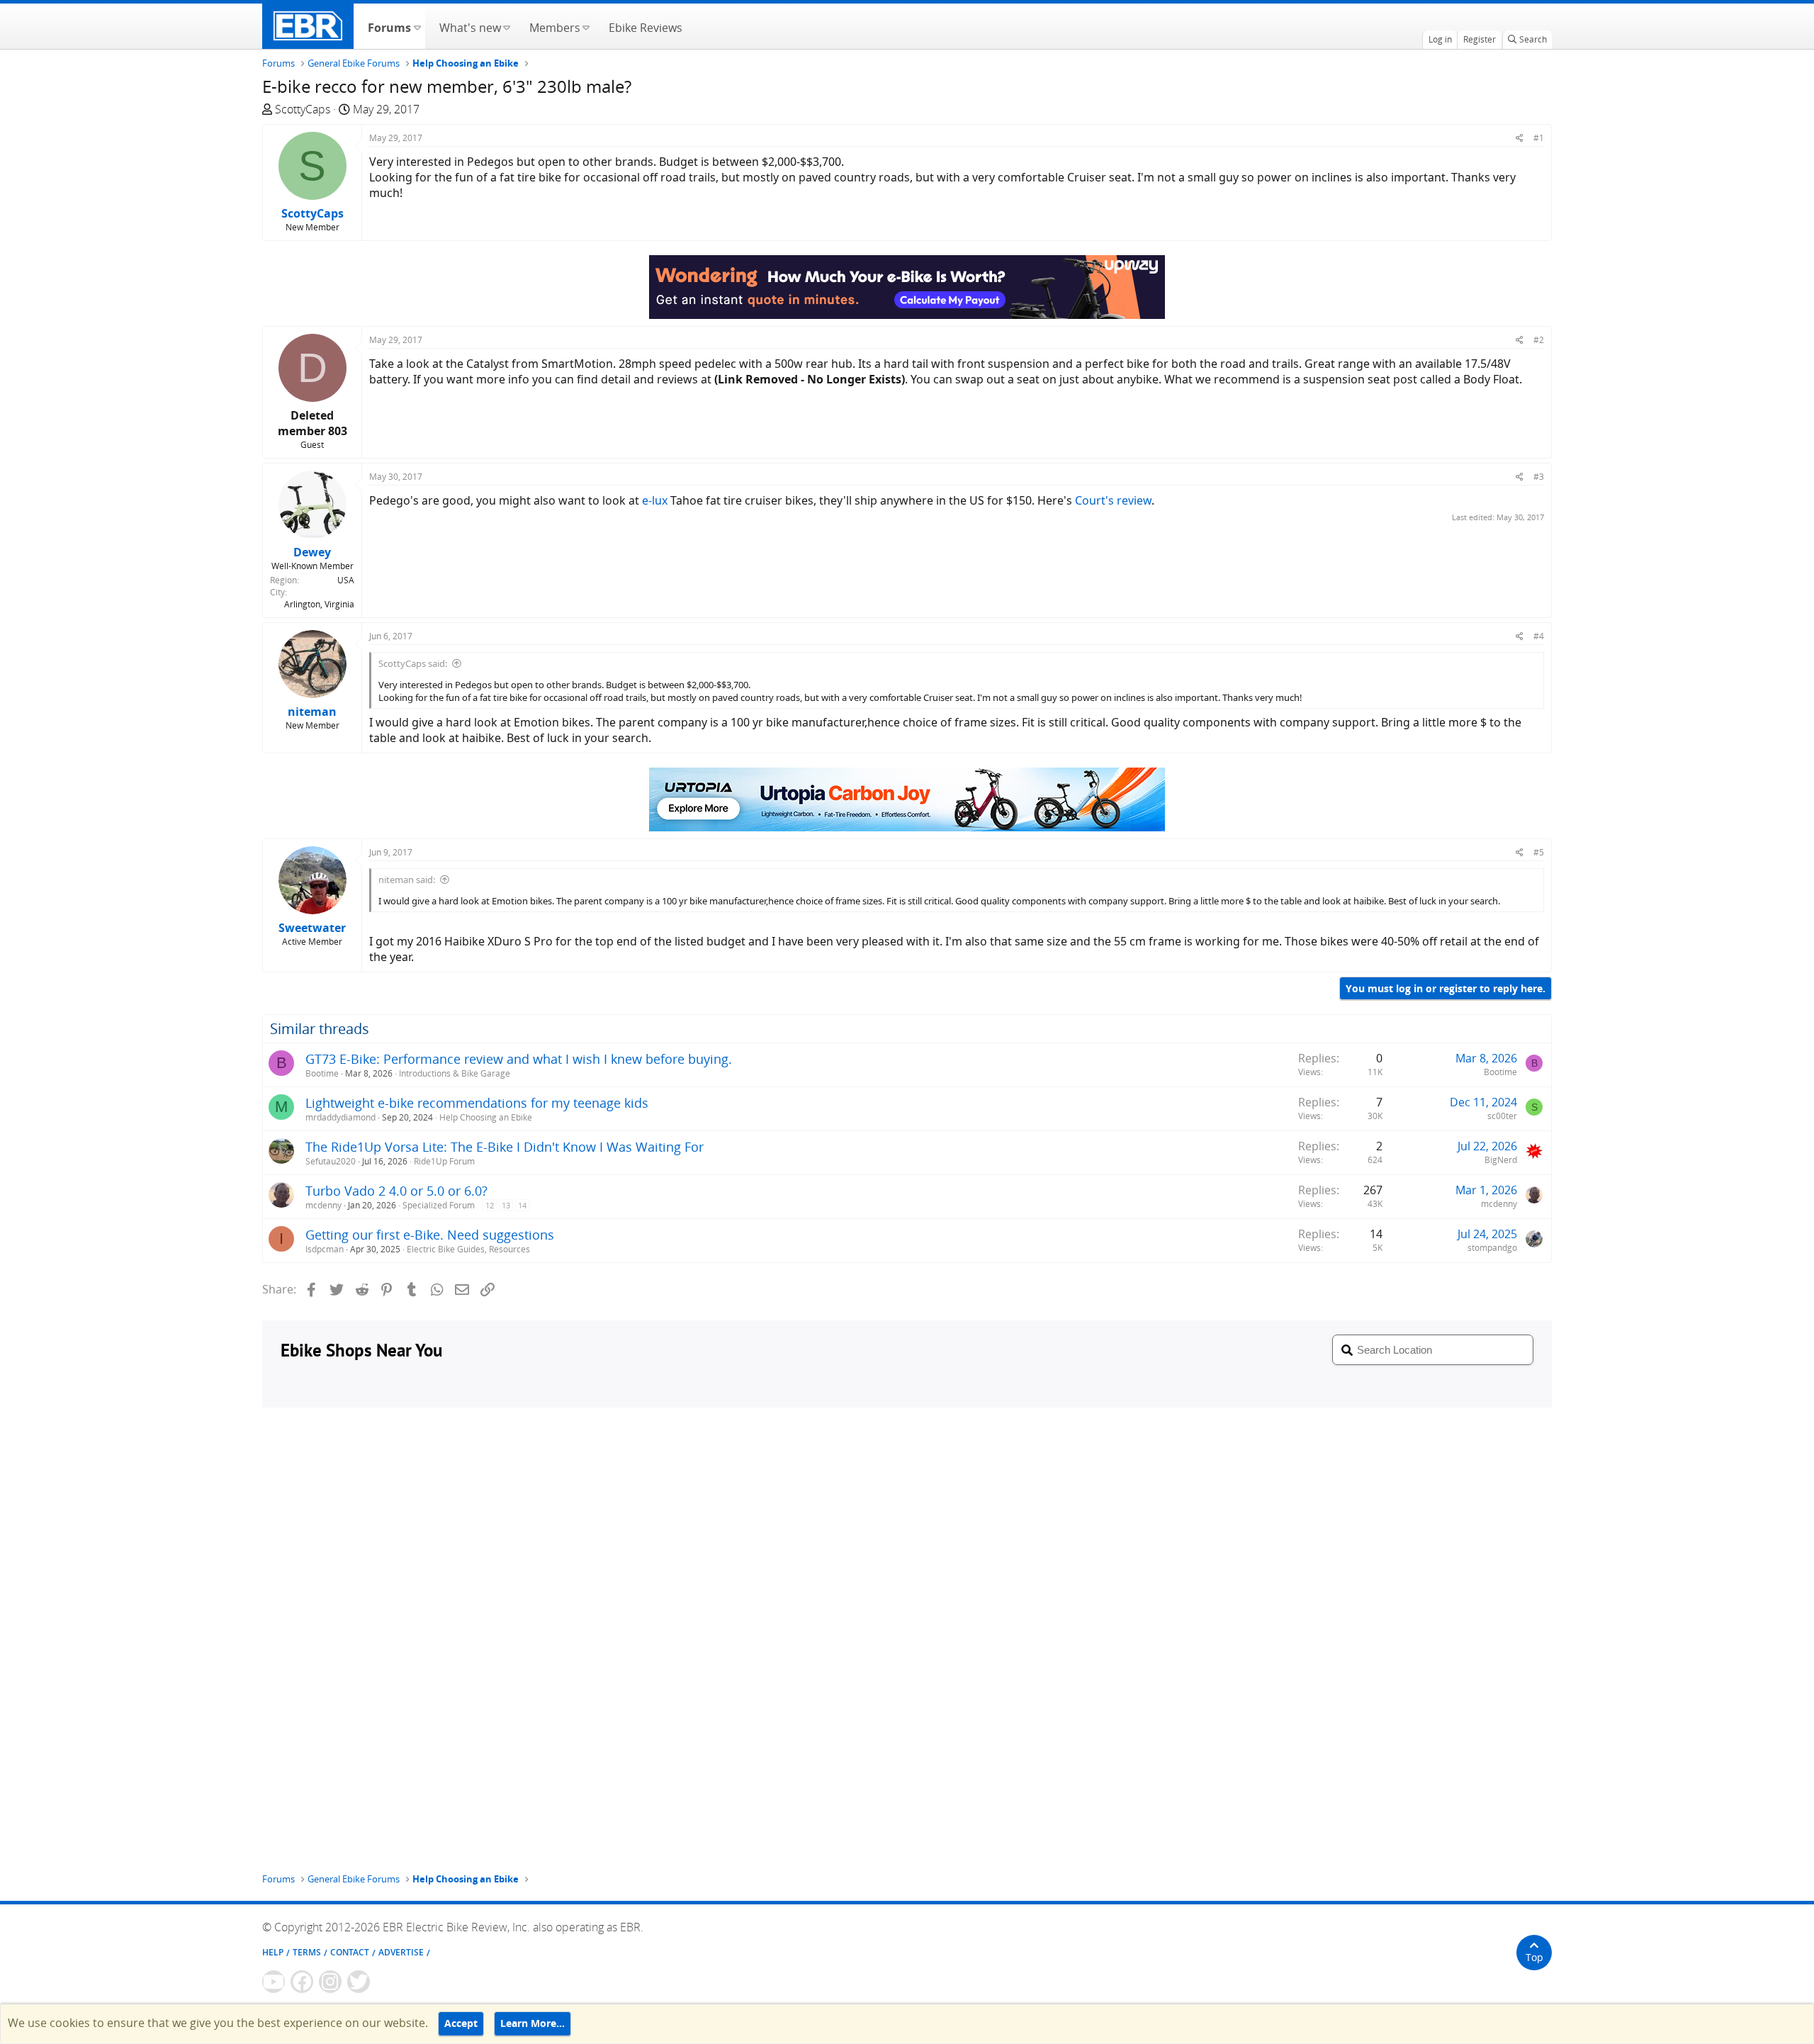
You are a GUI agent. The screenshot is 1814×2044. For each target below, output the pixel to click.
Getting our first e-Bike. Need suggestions (430, 1235)
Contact (350, 1952)
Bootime (322, 1073)
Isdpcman (325, 1249)
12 (490, 1205)
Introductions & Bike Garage (455, 1073)
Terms (307, 1952)
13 (506, 1205)
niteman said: (407, 880)
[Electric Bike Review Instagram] (330, 1982)
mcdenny (323, 1205)
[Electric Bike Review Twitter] (359, 1982)
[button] (417, 26)
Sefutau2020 (331, 1161)
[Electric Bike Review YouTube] (274, 1982)
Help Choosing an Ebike (486, 1117)
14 (522, 1205)
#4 (1539, 636)
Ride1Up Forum (444, 1161)
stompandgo (1492, 1248)
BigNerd (1501, 1160)
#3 (1539, 477)
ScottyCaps (303, 109)
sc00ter (1502, 1116)
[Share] (1520, 138)
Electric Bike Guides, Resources (468, 1249)
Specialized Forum (439, 1205)
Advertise (401, 1952)
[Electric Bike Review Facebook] (302, 1982)
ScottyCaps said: (413, 663)
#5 (1539, 852)
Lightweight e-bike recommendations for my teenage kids (477, 1103)
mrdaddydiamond (340, 1117)
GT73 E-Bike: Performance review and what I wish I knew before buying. (519, 1059)
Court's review (1113, 500)
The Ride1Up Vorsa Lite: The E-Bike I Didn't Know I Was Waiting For (505, 1147)
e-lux (655, 500)
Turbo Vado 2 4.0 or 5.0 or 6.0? (396, 1191)
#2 (1539, 340)
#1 (1539, 138)
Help (273, 1952)
